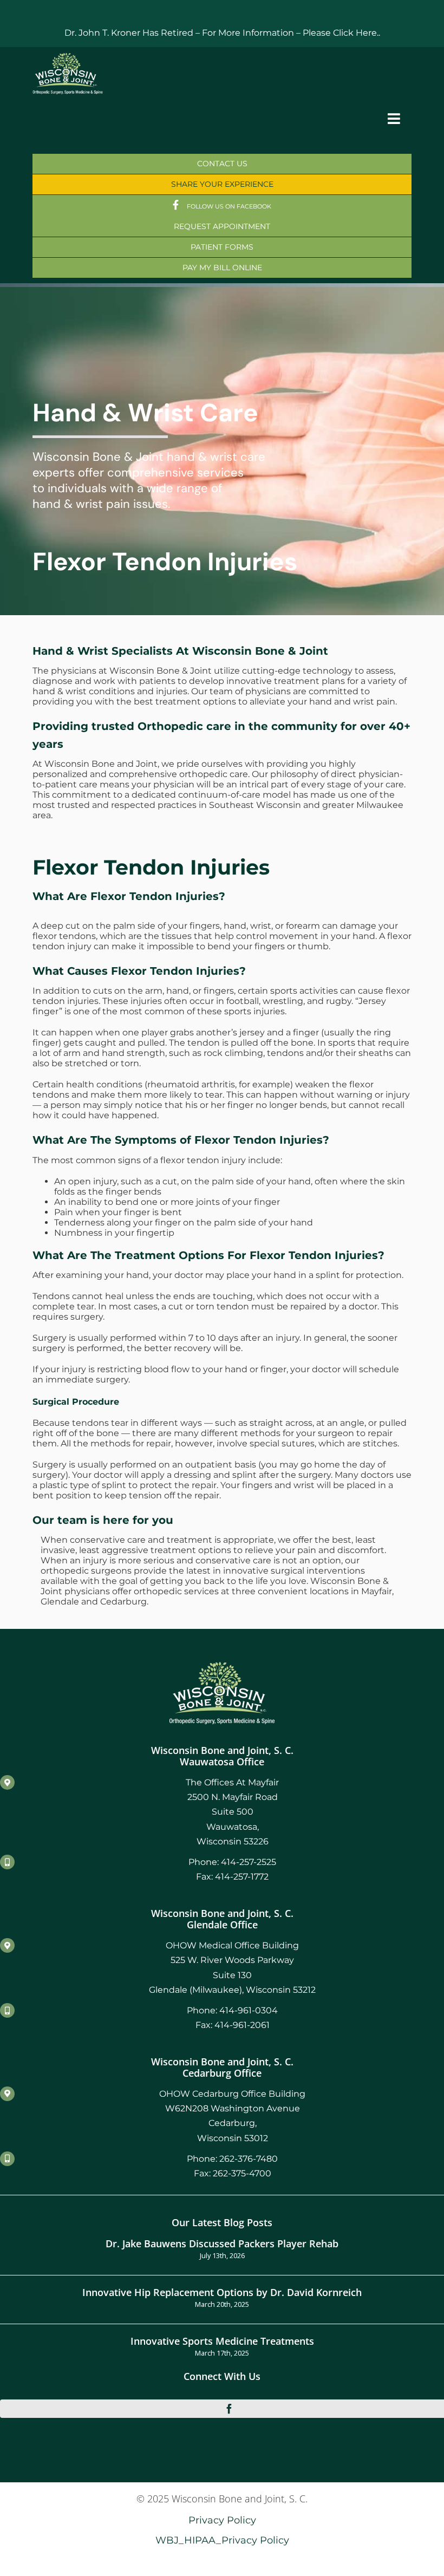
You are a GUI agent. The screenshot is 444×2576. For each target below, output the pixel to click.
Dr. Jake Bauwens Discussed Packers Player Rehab (222, 2243)
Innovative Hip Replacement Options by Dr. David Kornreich (222, 2292)
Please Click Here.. (341, 33)
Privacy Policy (222, 2520)
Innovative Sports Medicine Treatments (222, 2341)
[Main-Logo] (68, 57)
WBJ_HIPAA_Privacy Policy (222, 2540)
